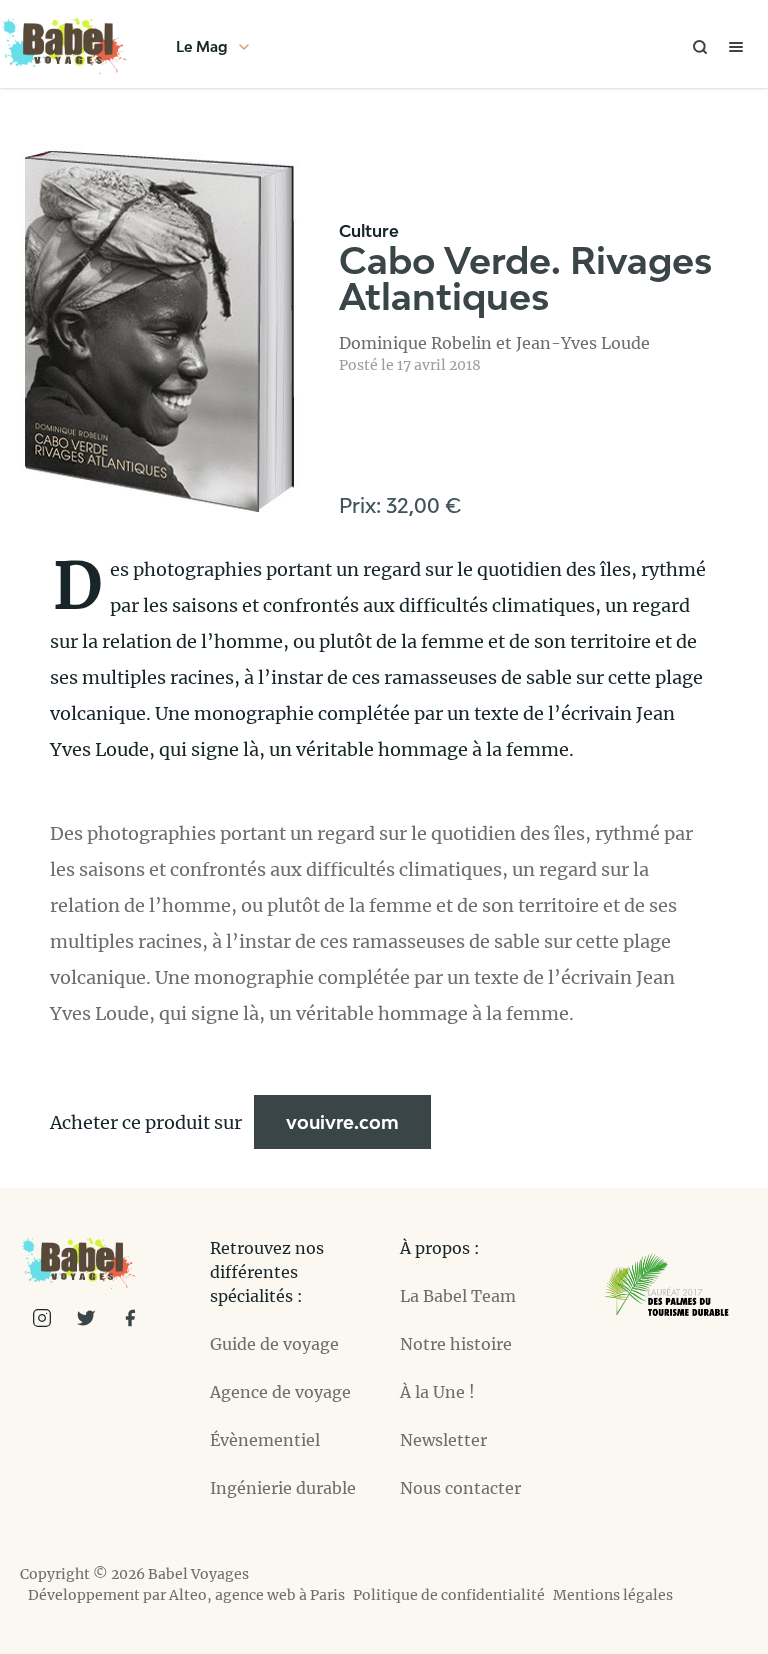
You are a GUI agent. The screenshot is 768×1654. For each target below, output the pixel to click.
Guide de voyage (274, 1344)
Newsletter (443, 1440)
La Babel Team (458, 1296)
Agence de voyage (280, 1392)
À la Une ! (437, 1392)
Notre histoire (456, 1344)
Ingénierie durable (283, 1488)
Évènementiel (265, 1440)
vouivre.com (342, 1122)
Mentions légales (613, 1595)
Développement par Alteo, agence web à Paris (186, 1595)
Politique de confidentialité (449, 1595)
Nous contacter (460, 1488)
